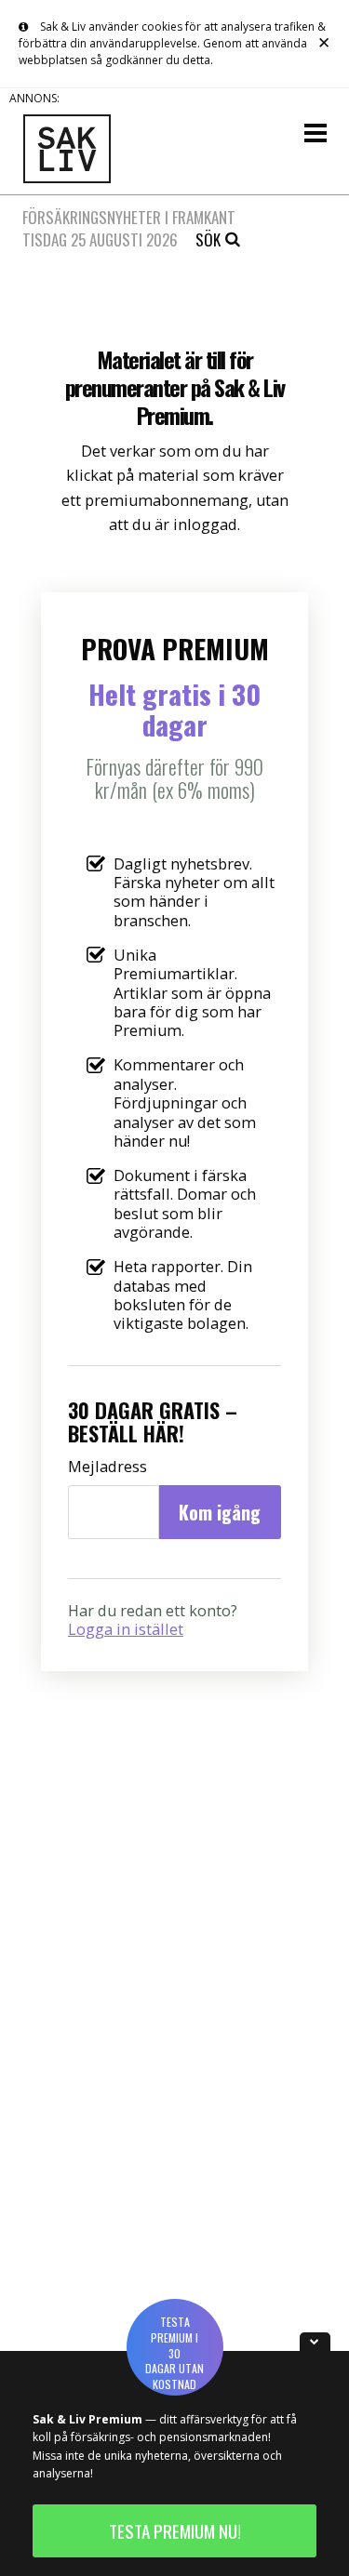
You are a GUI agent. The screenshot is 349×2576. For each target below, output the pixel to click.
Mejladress (107, 1467)
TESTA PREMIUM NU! (175, 2531)
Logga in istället (126, 1629)
